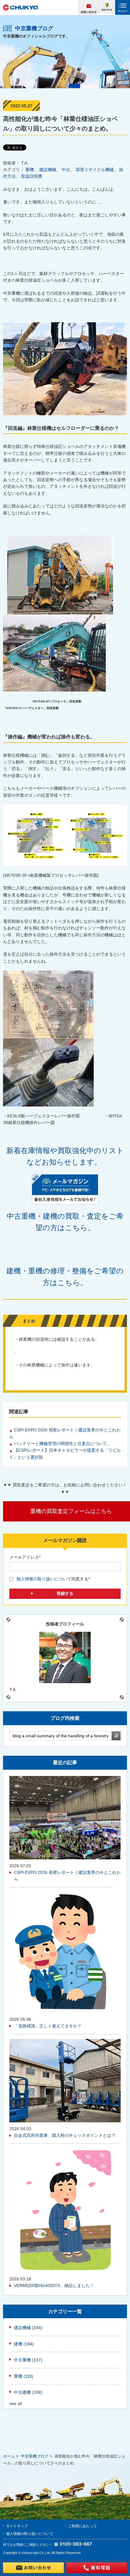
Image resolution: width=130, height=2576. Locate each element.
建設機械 (48, 170)
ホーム (9, 2456)
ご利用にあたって (83, 2526)
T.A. (25, 163)
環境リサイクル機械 (95, 170)
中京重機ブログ (35, 2456)
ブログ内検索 (65, 1718)
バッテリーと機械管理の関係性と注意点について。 (63, 1444)
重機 (30, 170)
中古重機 (28, 2360)
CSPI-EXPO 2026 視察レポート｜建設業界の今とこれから (67, 1876)
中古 (66, 170)
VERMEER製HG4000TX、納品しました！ (54, 2286)
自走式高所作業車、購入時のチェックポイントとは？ (65, 2135)
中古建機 (28, 2392)
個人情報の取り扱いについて (44, 1579)
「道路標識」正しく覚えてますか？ (48, 2026)
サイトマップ (17, 2526)
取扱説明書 (32, 176)
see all (16, 2403)
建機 (24, 2344)
